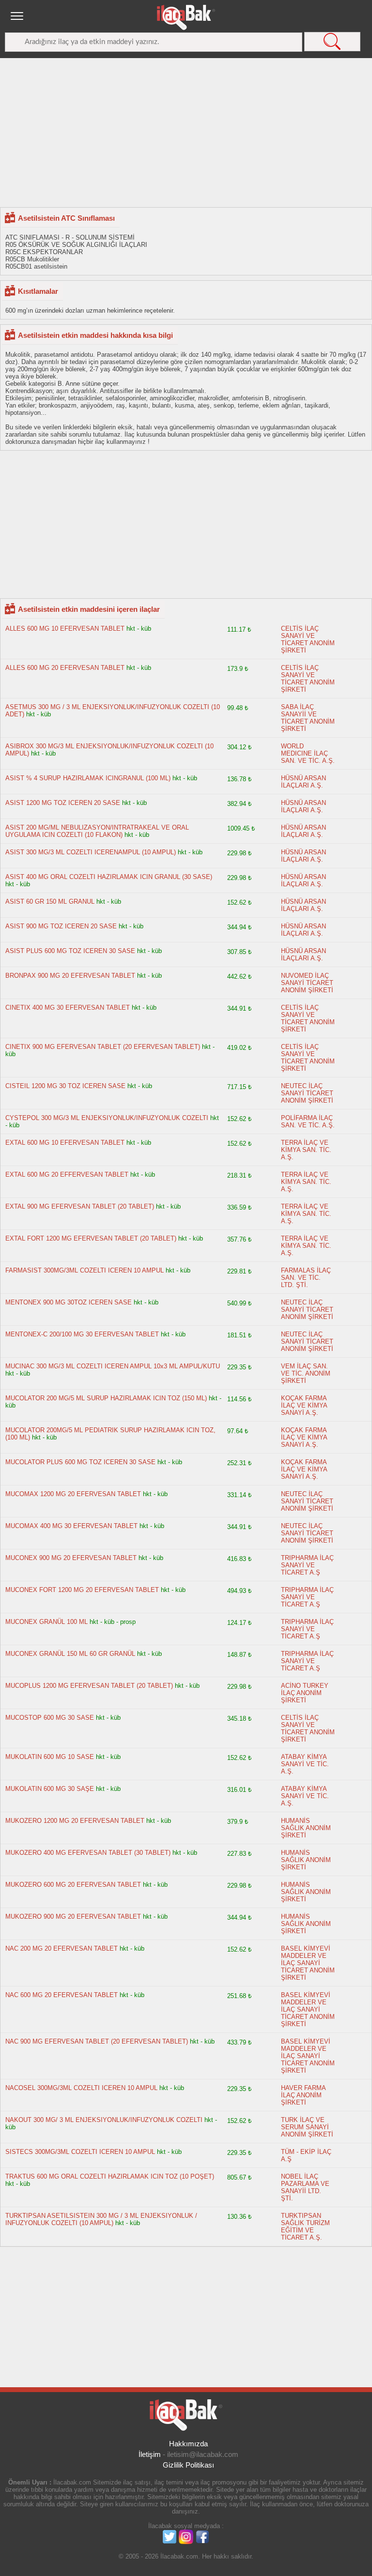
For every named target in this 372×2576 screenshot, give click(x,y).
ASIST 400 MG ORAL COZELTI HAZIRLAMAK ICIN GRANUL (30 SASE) (109, 877)
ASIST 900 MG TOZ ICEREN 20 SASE (61, 926)
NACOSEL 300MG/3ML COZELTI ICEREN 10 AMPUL (81, 2088)
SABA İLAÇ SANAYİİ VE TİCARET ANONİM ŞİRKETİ (308, 718)
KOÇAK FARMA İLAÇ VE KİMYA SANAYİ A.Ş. (304, 1405)
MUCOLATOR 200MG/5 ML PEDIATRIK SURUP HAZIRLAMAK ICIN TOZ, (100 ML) (110, 1434)
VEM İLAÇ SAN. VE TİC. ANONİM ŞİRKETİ (306, 1373)
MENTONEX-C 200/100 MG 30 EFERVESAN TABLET (82, 1334)
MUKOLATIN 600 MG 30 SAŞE (50, 1789)
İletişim (150, 2454)
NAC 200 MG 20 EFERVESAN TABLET (62, 1948)
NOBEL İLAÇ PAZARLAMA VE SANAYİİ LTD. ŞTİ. (305, 2187)
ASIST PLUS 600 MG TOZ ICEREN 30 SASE (70, 951)
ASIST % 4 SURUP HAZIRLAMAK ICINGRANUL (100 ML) (88, 778)
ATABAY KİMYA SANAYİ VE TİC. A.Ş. (305, 1764)
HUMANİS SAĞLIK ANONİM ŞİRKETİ (306, 1828)
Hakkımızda (188, 2444)
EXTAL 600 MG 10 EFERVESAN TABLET (65, 1143)
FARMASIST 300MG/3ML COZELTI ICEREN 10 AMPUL (85, 1270)
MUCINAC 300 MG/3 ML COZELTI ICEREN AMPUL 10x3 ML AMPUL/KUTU (113, 1366)
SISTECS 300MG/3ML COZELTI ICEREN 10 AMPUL (80, 2152)
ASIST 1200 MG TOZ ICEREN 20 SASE (63, 803)
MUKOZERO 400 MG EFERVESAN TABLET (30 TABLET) (88, 1853)
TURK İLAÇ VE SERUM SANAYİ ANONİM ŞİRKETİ (307, 2127)
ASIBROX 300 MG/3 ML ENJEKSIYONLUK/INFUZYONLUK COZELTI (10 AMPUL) (109, 750)
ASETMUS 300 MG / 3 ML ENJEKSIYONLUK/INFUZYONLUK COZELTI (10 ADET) (113, 711)
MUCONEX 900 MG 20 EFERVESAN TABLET (72, 1558)
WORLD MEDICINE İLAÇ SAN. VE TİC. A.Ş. (308, 753)
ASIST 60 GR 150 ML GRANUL (50, 902)
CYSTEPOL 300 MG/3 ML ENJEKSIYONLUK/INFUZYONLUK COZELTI (107, 1118)
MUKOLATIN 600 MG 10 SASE (50, 1757)
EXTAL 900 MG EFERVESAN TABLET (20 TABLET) (80, 1206)
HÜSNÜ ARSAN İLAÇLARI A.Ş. (303, 782)
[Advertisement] (186, 132)
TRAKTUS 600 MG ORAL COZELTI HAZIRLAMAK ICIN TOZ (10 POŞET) (110, 2176)
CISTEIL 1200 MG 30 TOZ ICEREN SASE (65, 1086)
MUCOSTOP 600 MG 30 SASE (50, 1718)
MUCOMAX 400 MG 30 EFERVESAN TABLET (71, 1526)
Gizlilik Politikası (188, 2465)
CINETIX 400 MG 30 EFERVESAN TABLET (69, 1008)
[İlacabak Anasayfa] (186, 17)
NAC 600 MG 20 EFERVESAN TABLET (62, 1995)
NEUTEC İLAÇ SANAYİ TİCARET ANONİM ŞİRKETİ (307, 1093)
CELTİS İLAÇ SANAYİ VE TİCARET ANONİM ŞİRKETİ (308, 639)
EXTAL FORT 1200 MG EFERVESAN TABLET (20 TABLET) (91, 1238)
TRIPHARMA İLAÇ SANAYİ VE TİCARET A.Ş (307, 1565)
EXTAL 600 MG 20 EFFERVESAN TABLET (67, 1174)
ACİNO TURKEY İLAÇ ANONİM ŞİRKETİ (305, 1693)
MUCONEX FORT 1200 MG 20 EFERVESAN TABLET (83, 1590)
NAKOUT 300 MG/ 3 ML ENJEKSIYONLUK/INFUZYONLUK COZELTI (104, 2120)
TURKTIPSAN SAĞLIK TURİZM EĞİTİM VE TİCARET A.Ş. (305, 2227)
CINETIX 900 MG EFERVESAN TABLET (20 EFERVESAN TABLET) (103, 1047)
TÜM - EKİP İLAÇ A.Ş (306, 2155)
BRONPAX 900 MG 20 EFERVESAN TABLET (70, 976)
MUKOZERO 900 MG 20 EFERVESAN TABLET (73, 1917)
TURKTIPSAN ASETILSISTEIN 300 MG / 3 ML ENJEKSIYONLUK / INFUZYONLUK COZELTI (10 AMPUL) (101, 2219)
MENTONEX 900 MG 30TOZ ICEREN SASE (70, 1302)
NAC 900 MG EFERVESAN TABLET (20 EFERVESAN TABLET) (97, 2041)
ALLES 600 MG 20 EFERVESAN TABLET (65, 668)
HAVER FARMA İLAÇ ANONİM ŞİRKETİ (303, 2095)
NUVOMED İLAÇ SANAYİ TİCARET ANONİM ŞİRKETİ (307, 983)
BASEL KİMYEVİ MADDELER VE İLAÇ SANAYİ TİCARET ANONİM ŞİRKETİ (308, 1963)
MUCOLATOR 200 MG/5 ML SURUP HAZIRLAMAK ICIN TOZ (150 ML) (106, 1398)
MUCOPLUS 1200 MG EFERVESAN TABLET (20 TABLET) (89, 1686)
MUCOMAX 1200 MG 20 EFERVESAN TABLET (73, 1494)
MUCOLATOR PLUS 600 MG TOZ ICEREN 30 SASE (80, 1462)
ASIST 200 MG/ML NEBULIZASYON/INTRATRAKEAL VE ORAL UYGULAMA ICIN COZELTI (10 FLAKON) (97, 831)
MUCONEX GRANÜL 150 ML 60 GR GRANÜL (70, 1654)
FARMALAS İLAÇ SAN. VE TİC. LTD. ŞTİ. (306, 1278)
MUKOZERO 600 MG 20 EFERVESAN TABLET (73, 1885)
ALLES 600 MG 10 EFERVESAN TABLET (65, 629)
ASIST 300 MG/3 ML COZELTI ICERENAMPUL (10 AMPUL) (91, 852)
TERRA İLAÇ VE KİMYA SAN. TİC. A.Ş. (306, 1150)
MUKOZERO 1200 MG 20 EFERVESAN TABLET (75, 1821)
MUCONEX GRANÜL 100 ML (47, 1622)
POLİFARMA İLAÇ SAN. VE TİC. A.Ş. (308, 1121)
